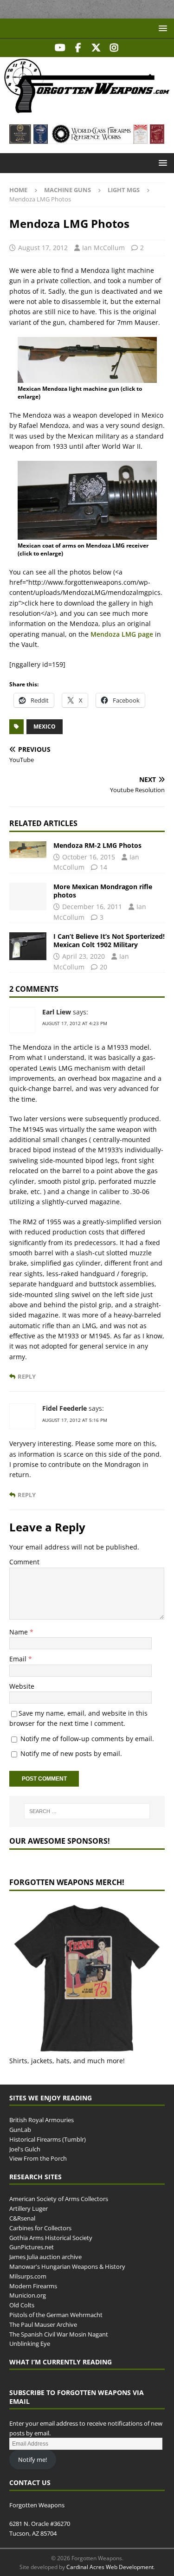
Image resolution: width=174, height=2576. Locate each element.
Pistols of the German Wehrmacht (56, 2315)
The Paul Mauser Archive (43, 2324)
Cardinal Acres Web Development (110, 2567)
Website (22, 1686)
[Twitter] (96, 48)
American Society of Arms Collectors (59, 2199)
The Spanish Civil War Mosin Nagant (59, 2334)
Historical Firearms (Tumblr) (48, 2139)
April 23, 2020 (84, 956)
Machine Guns (68, 190)
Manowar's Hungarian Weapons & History (67, 2266)
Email (19, 1659)
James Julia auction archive (45, 2257)
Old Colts (22, 2305)
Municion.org (28, 2295)
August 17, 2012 (43, 248)
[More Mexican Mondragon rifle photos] (28, 897)
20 (103, 967)
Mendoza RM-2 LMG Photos (97, 845)
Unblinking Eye (30, 2344)
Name (19, 1632)
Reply (27, 1377)
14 (103, 867)
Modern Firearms (33, 2286)
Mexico (45, 726)
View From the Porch (38, 2158)
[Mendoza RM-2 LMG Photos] (28, 850)
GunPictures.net (32, 2247)
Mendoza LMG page (121, 634)
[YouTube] (60, 48)
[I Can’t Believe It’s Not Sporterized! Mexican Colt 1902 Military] (28, 946)
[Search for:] (87, 1811)
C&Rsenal (22, 2218)
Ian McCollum (103, 248)
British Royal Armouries (42, 2120)
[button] (161, 28)
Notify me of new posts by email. (71, 1753)
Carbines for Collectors (40, 2228)
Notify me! (32, 2460)
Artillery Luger (29, 2208)
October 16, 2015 (89, 857)
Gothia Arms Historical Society (51, 2238)
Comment (24, 1562)
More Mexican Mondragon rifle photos (103, 891)
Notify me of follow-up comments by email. (87, 1739)
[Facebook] (78, 48)
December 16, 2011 (92, 907)
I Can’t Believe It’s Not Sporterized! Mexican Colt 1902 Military (109, 940)
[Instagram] (114, 48)
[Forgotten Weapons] (87, 110)
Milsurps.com (28, 2276)
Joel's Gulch (25, 2149)
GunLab (20, 2130)
